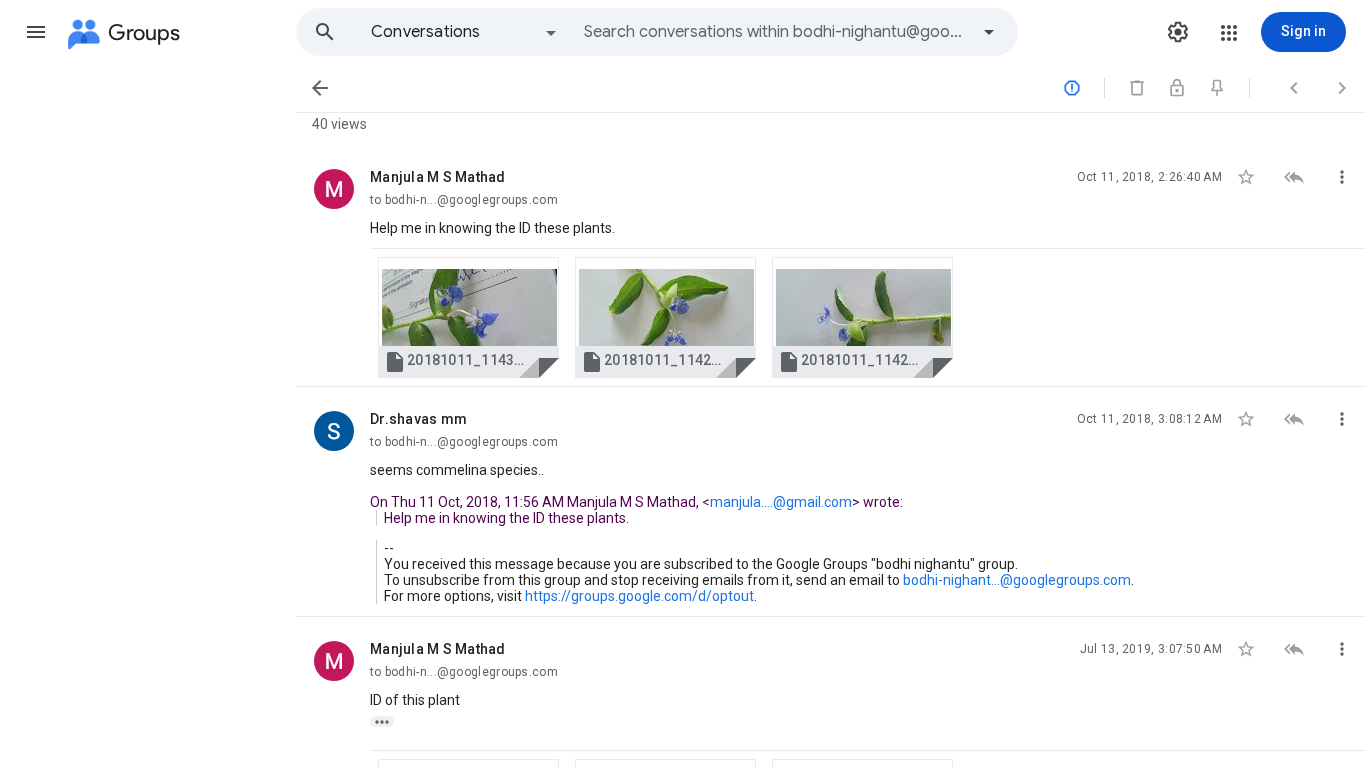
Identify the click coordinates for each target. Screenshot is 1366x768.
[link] (468, 317)
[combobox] (776, 32)
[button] (36, 32)
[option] (465, 32)
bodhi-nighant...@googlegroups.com (1017, 580)
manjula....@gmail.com (781, 502)
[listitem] (831, 266)
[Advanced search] (989, 32)
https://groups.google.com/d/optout (639, 596)
